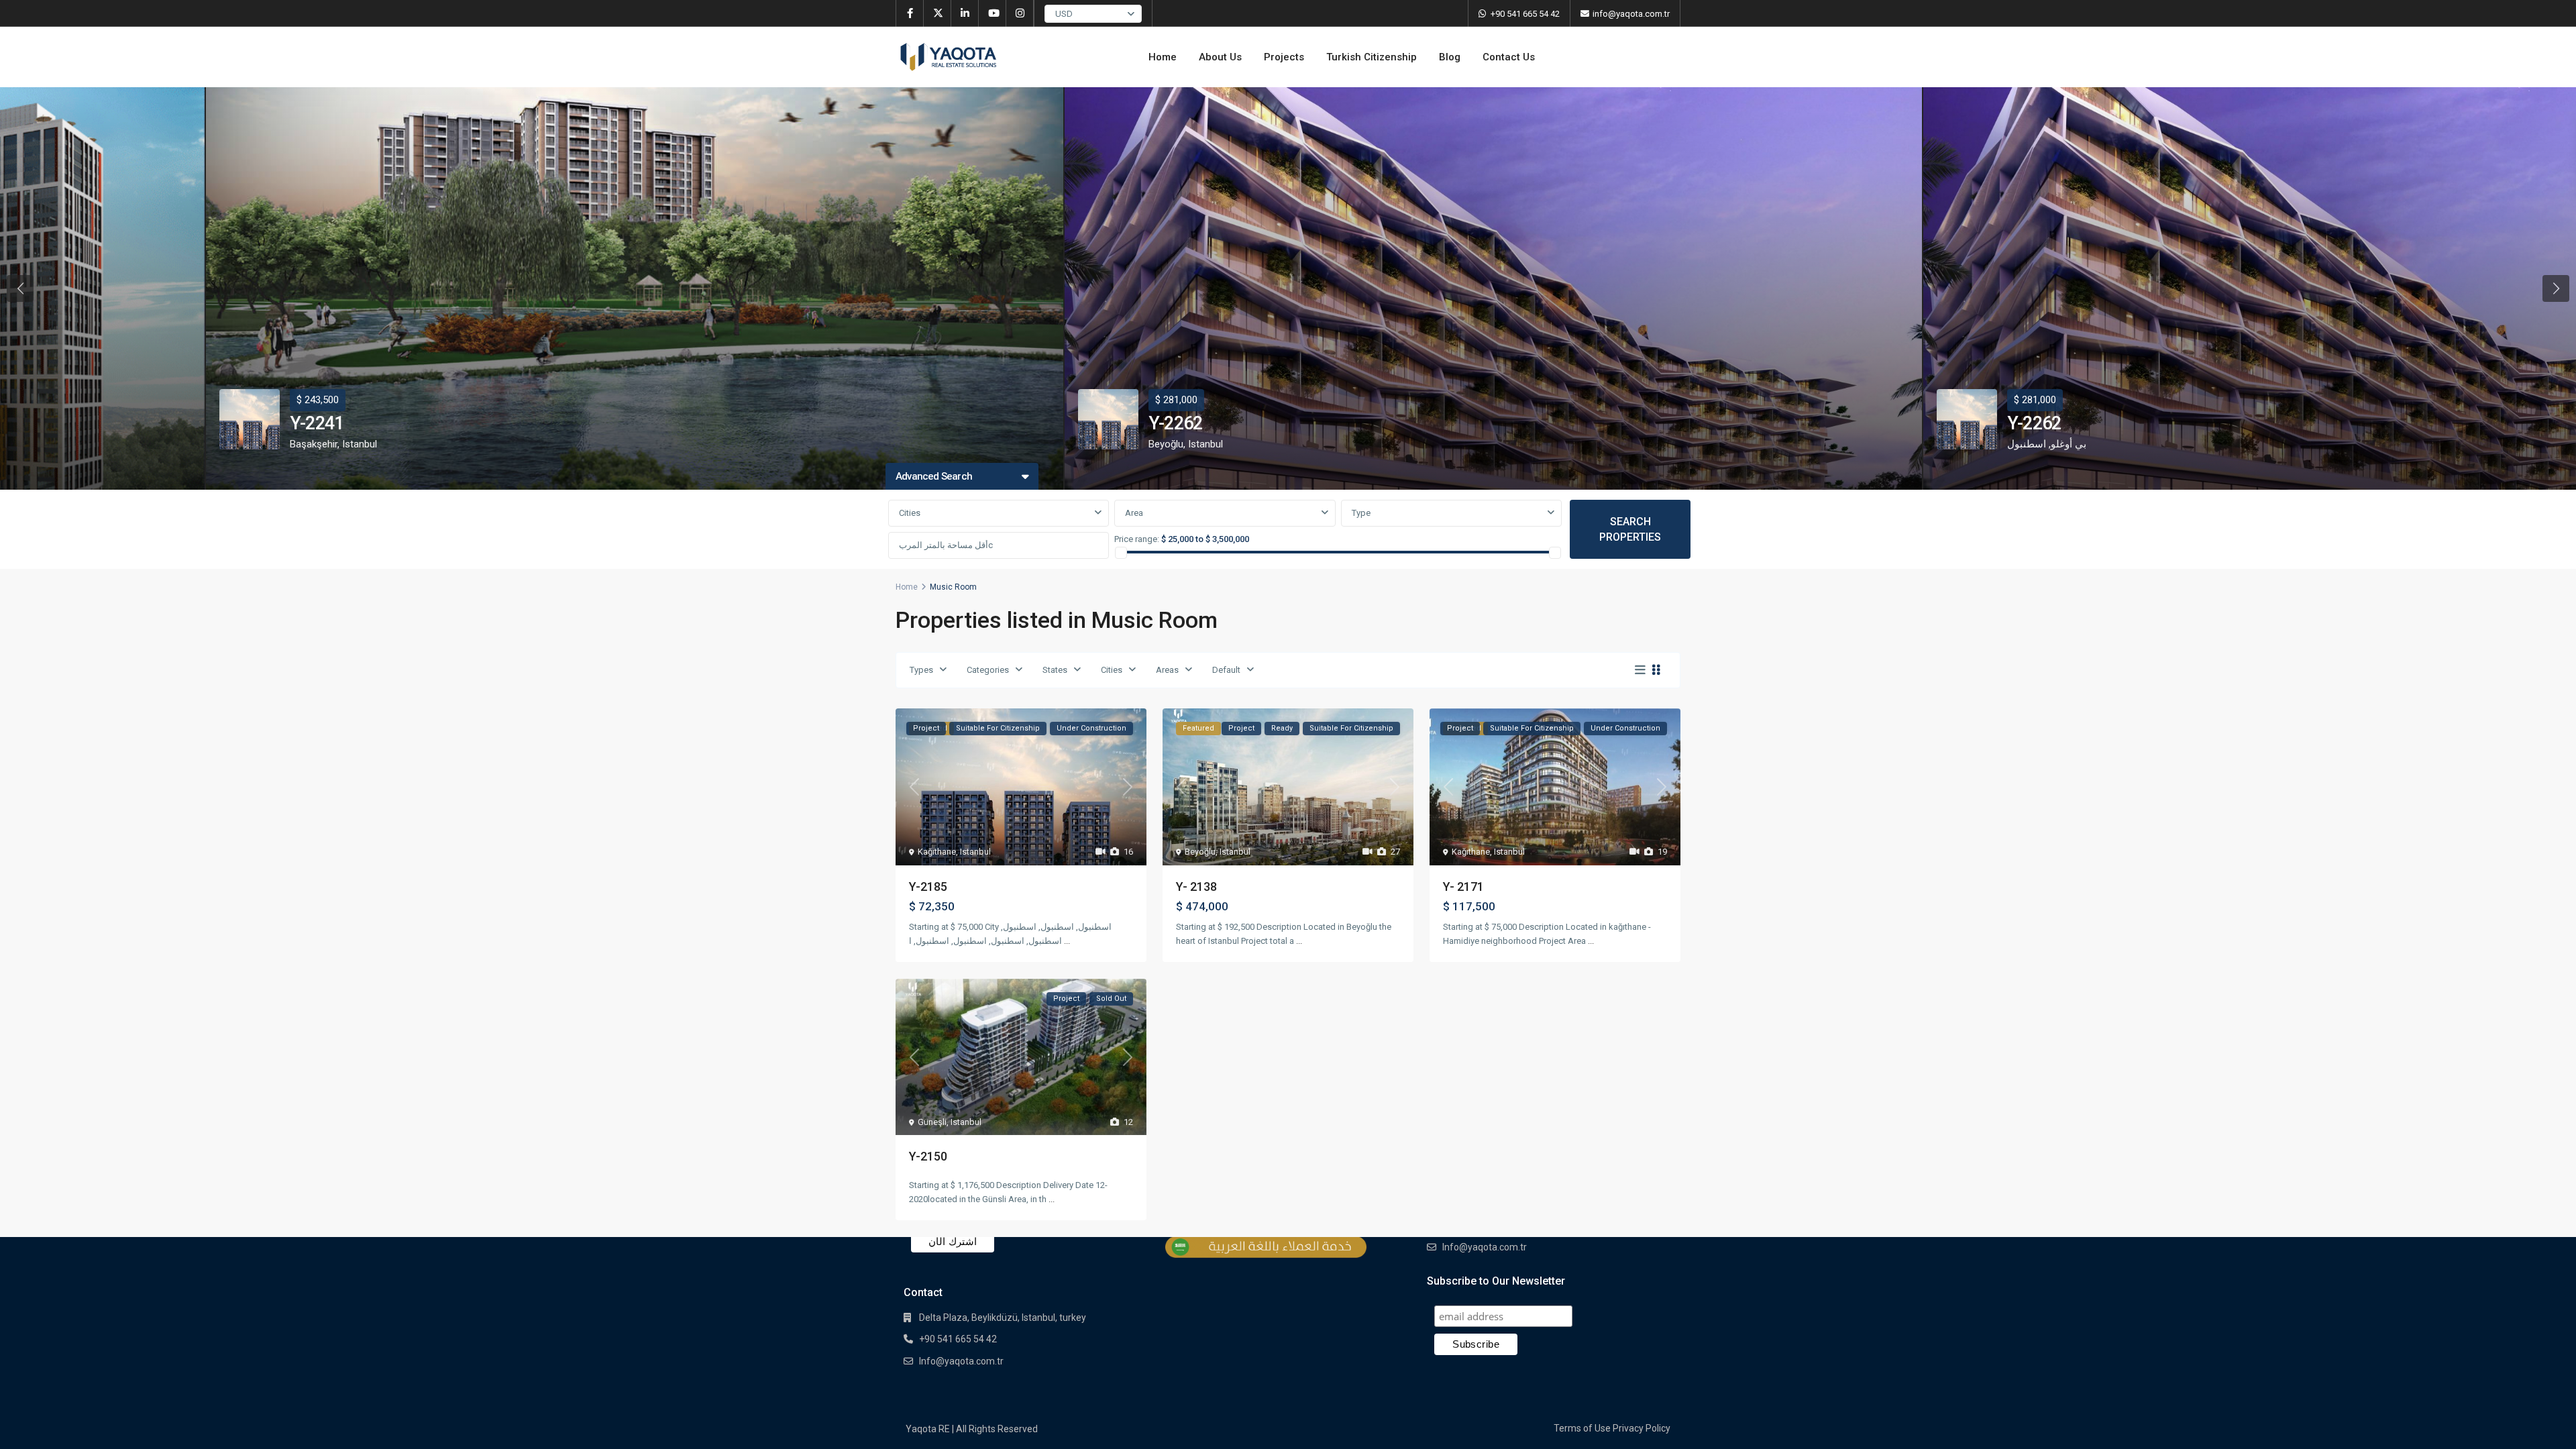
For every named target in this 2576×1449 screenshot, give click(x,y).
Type (1361, 513)
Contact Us (1509, 57)
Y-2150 (928, 1156)
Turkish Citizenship (1372, 57)
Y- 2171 (1463, 887)
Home (1163, 57)
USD (1064, 14)
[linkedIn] (965, 13)
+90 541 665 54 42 (958, 1339)
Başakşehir (314, 444)
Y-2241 (317, 423)
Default (1226, 670)
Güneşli (932, 1122)
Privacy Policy (1642, 1428)
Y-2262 (1175, 423)
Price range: (1137, 539)
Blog (1450, 57)
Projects (1284, 57)
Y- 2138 (1196, 887)
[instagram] (1020, 13)
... (1067, 941)
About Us (1220, 57)
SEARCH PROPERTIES (1630, 529)
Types (921, 670)
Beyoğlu (1166, 444)
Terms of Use (1582, 1428)
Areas (1167, 670)
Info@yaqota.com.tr (961, 1361)
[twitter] (937, 13)
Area (1134, 513)
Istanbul (360, 444)
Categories (988, 670)
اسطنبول (2027, 444)
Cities (910, 513)
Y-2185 (928, 887)
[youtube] (992, 13)
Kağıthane (937, 852)
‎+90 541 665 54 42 (1525, 14)
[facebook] (910, 13)
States (1055, 670)
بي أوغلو (2069, 444)
